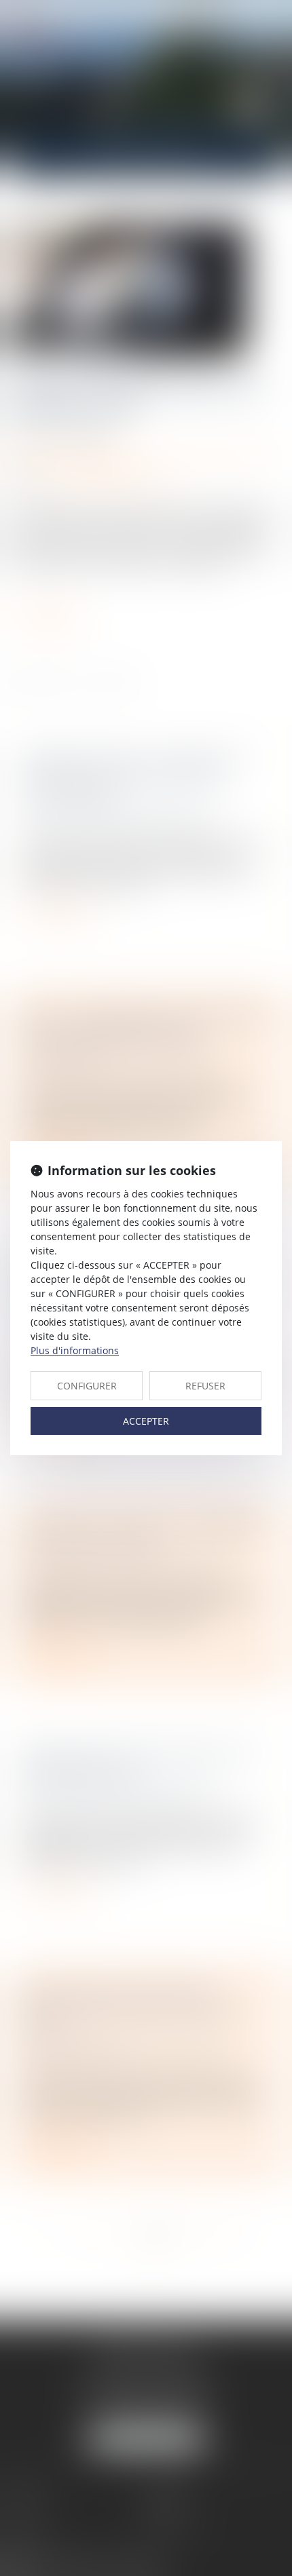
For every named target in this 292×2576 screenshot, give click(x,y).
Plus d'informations (75, 1350)
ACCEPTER (146, 1421)
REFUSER (205, 1386)
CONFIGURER (87, 1386)
